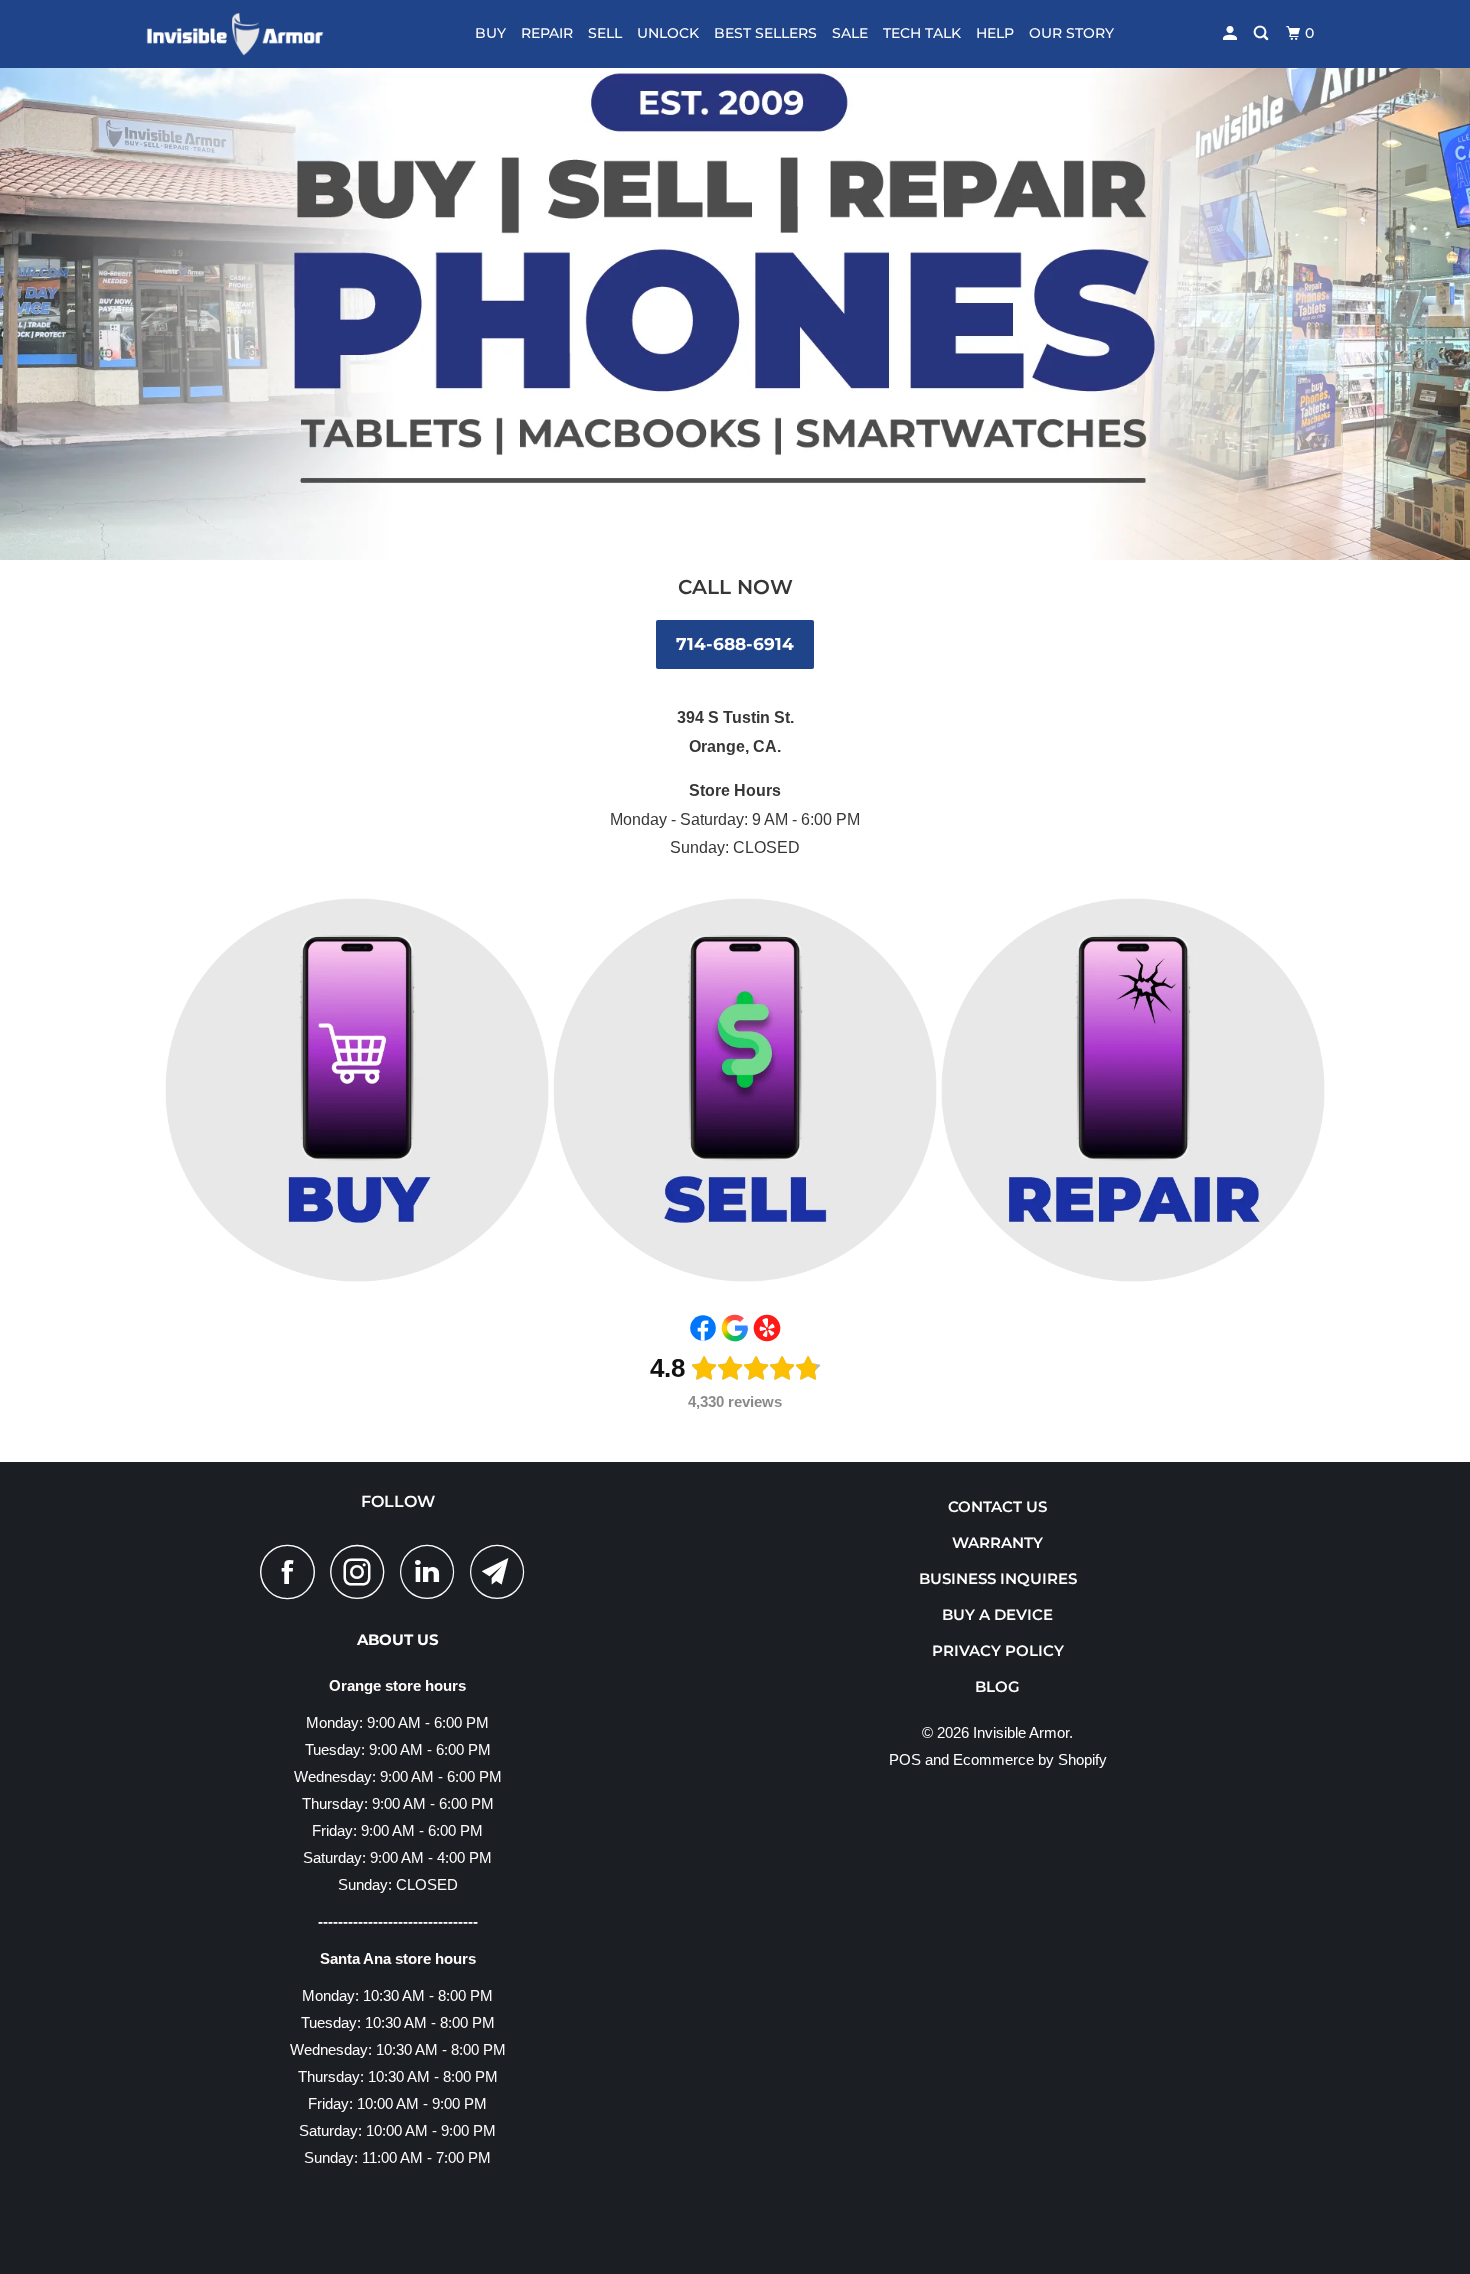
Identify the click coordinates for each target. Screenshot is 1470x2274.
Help (995, 33)
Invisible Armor (1021, 1732)
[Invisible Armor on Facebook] (293, 1571)
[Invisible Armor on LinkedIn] (433, 1571)
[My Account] (1231, 33)
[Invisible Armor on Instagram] (363, 1571)
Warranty (997, 1542)
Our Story (1071, 33)
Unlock (668, 33)
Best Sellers (765, 33)
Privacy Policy (998, 1650)
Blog (997, 1686)
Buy (490, 33)
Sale (850, 33)
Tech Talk (922, 33)
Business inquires (998, 1578)
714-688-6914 (735, 644)
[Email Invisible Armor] (503, 1571)
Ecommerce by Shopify (1030, 1759)
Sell (605, 33)
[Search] (1262, 33)
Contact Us (997, 1506)
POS (905, 1759)
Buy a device (997, 1614)
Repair (547, 33)
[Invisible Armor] (247, 34)
